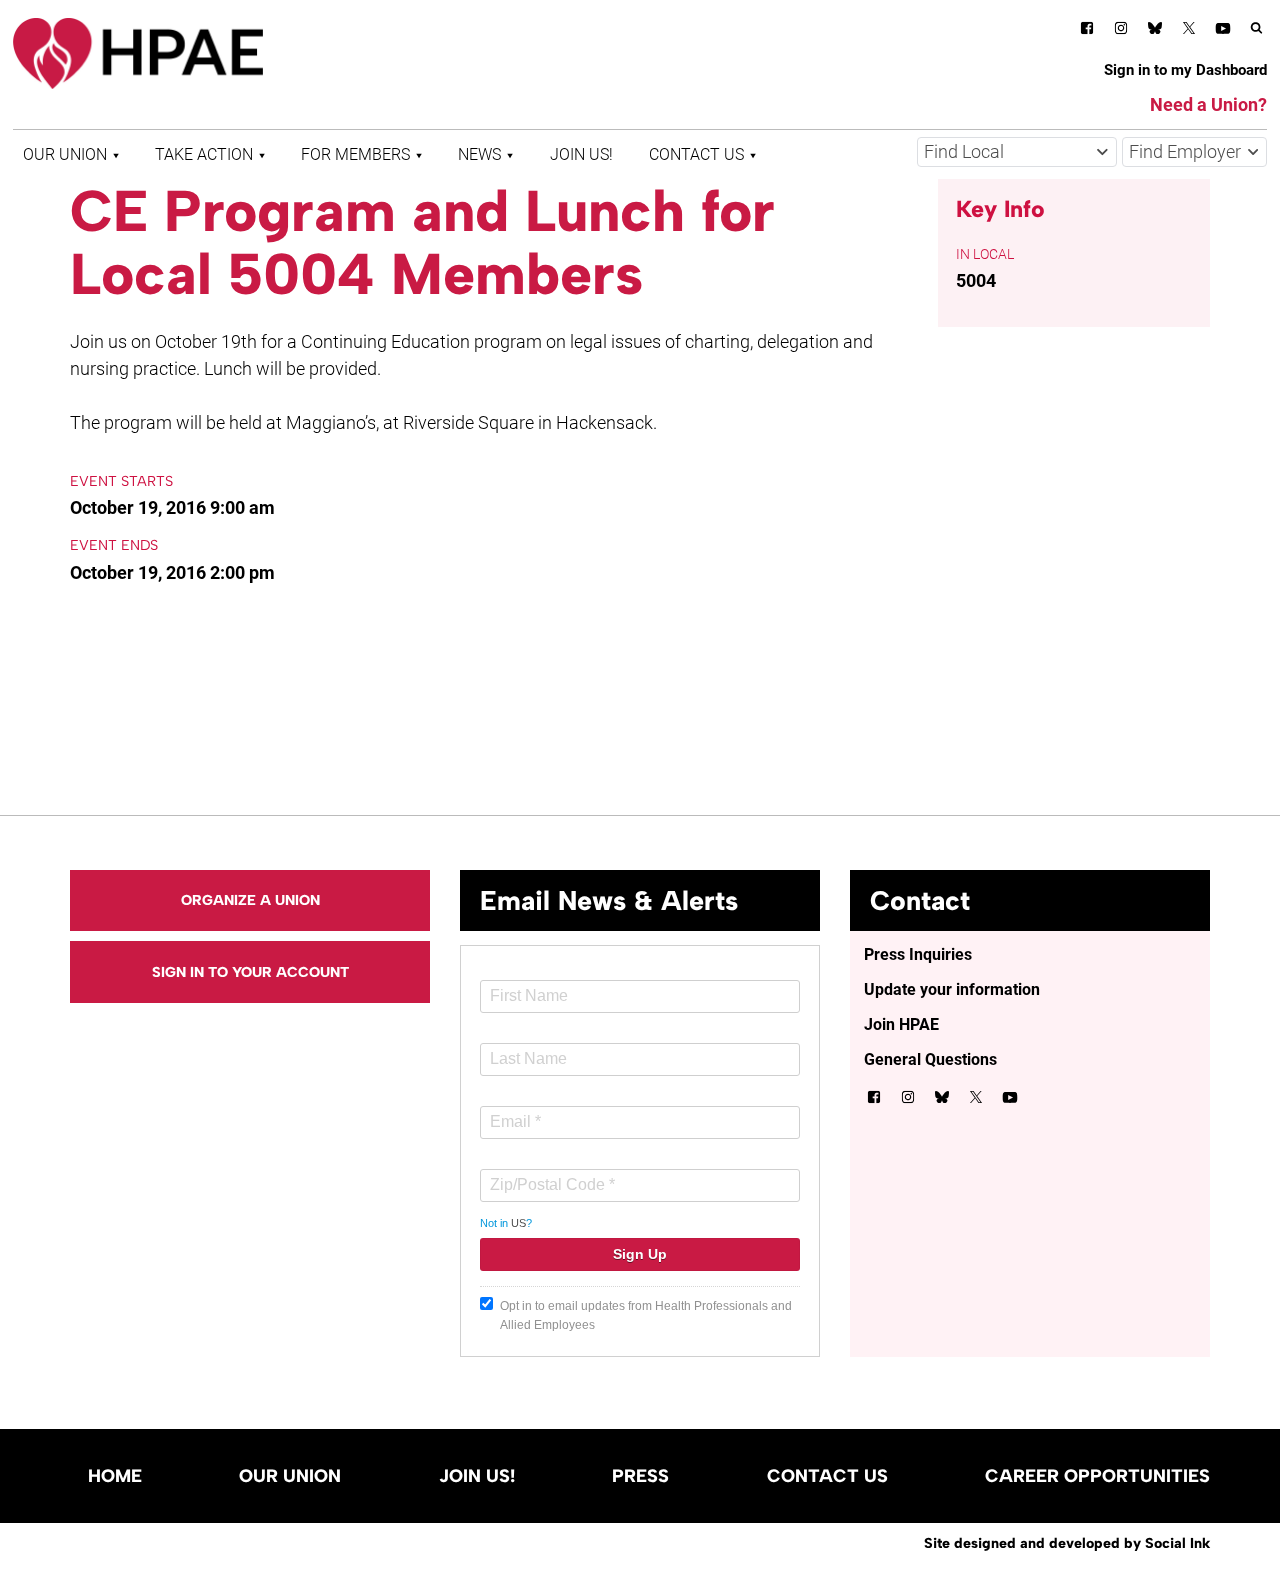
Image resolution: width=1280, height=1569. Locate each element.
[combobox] (1017, 152)
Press (640, 1476)
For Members (355, 154)
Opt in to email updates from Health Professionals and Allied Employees (646, 1315)
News (479, 154)
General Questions (930, 1059)
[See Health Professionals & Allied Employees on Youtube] (1223, 31)
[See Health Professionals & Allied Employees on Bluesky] (1155, 30)
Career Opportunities (1097, 1476)
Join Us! (581, 154)
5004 (976, 280)
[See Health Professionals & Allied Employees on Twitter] (1189, 31)
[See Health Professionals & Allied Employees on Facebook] (1087, 31)
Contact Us (696, 154)
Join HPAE (901, 1024)
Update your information (952, 989)
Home (115, 1476)
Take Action (204, 154)
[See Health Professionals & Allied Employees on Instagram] (1121, 31)
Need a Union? (1208, 104)
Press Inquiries (918, 954)
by (1067, 1543)
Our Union (65, 154)
